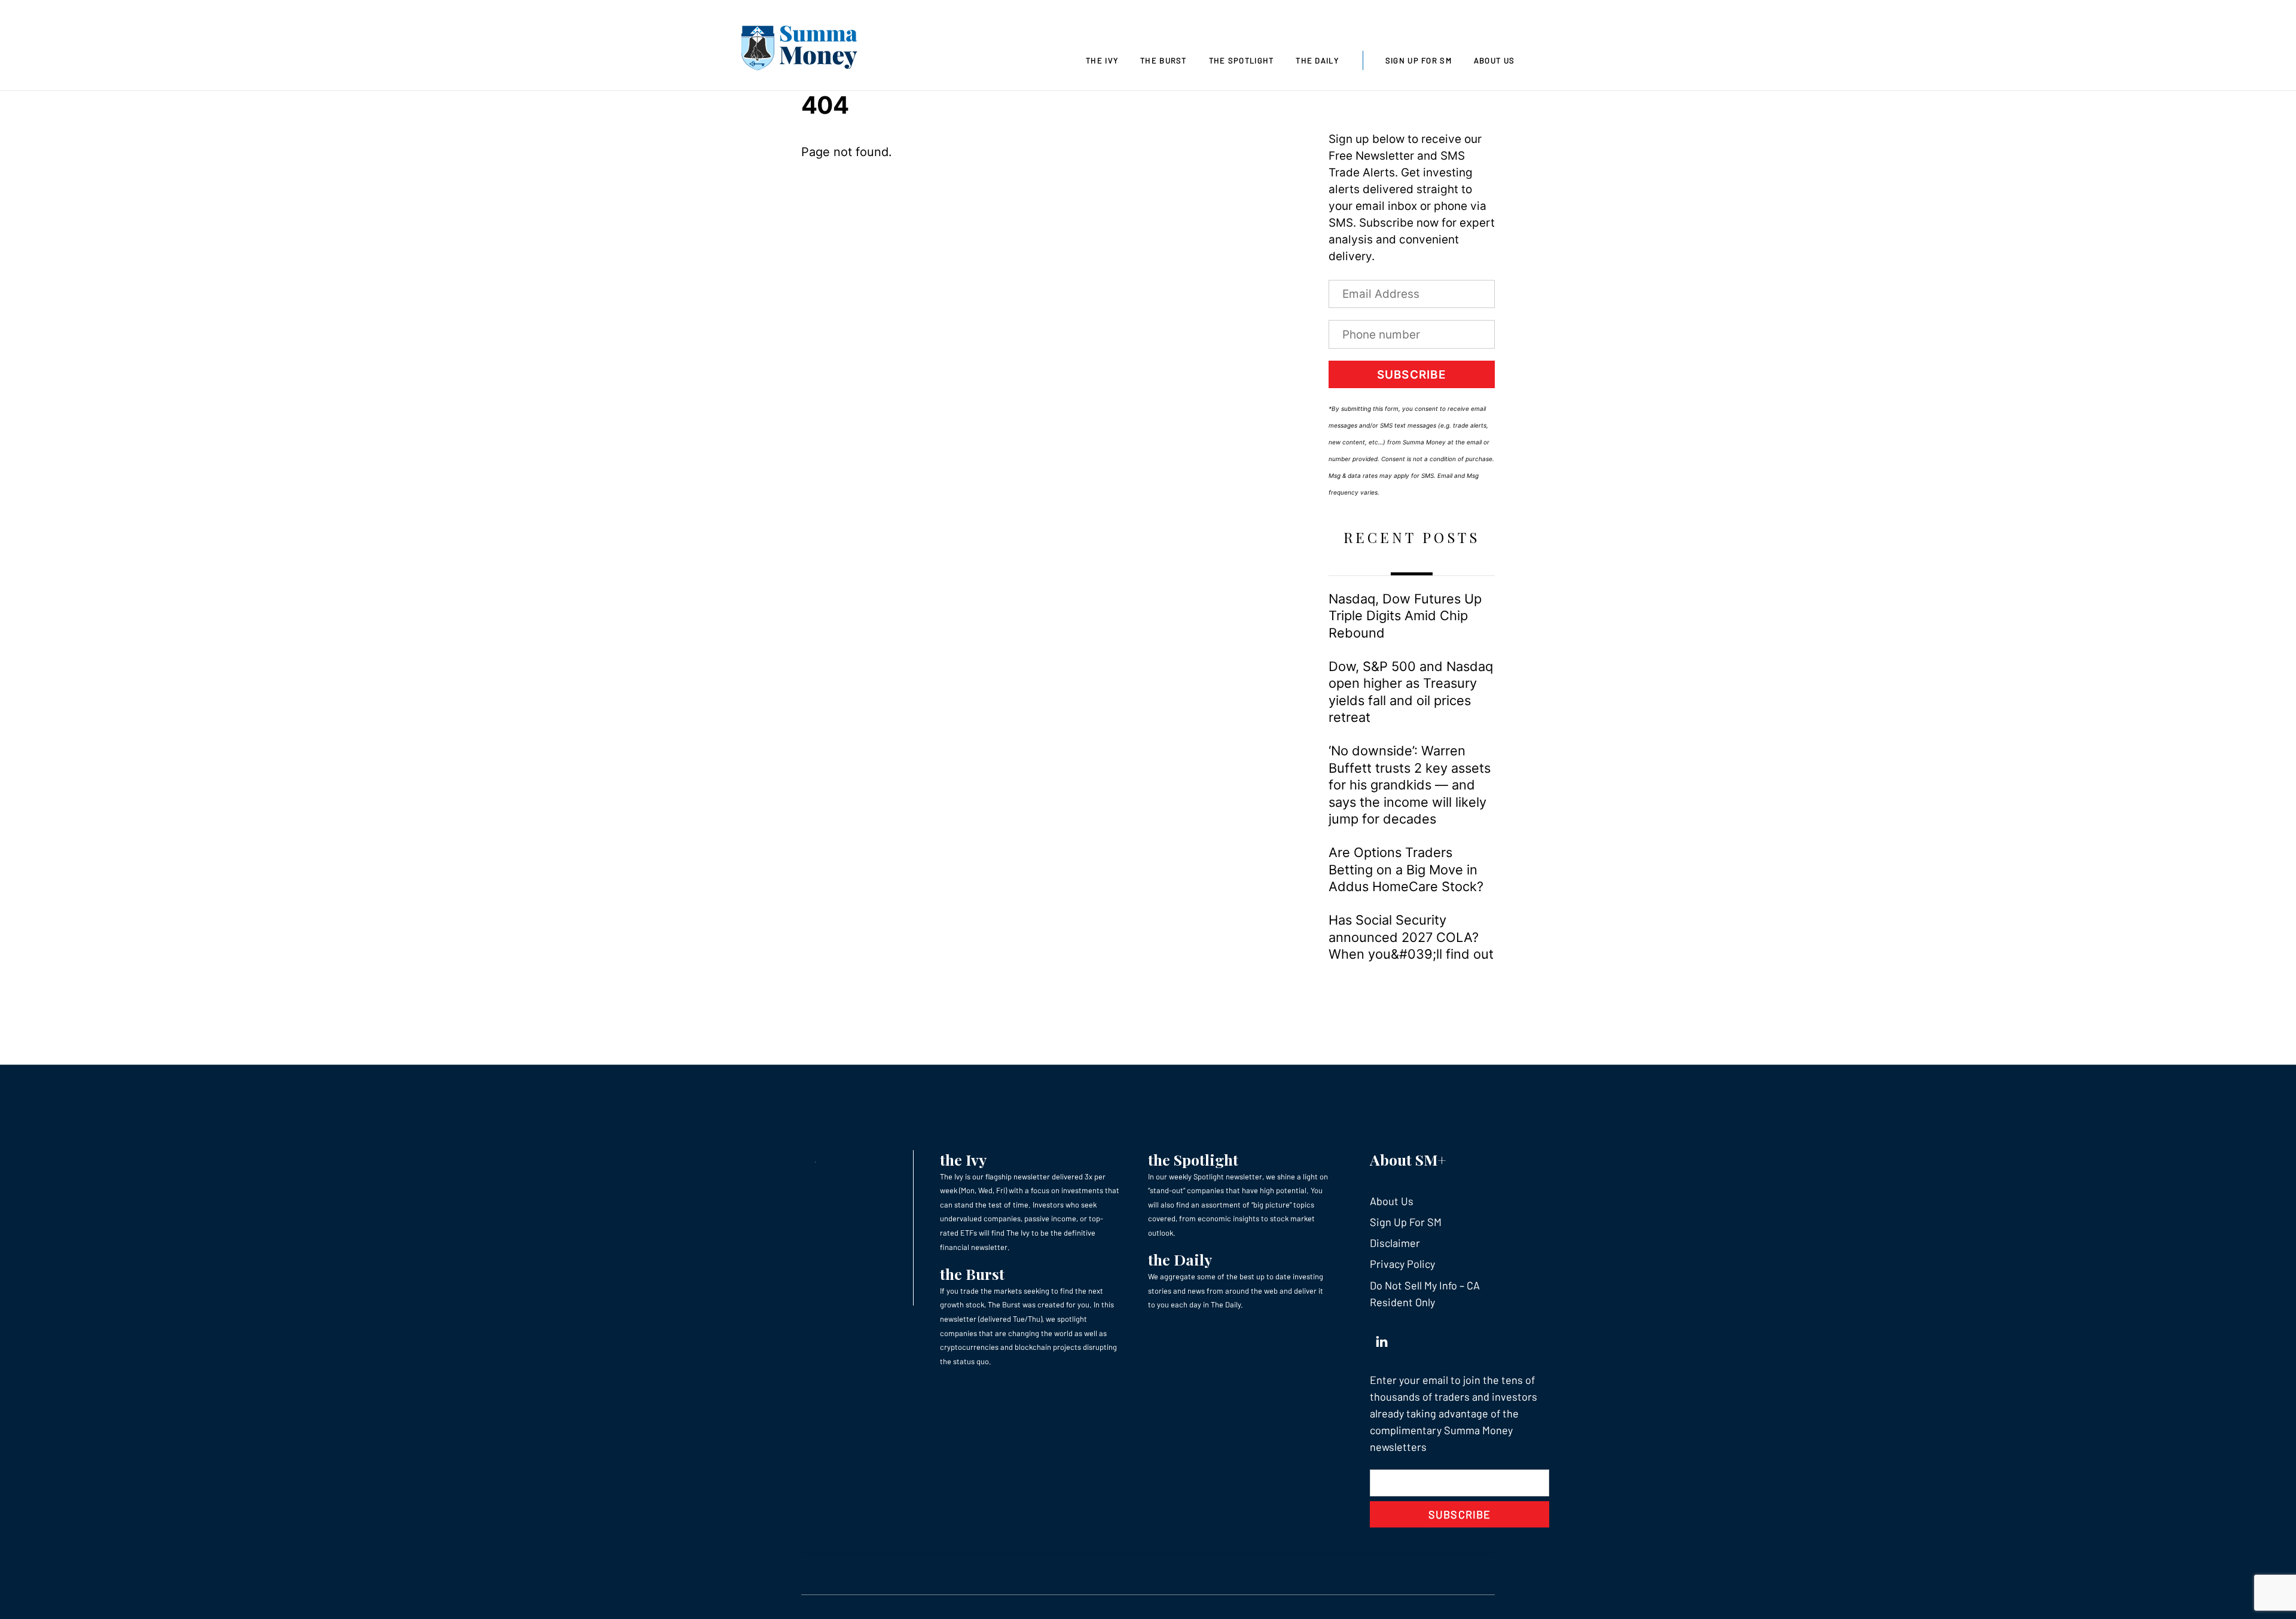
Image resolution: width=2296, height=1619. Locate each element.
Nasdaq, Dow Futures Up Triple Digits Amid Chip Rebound (1405, 616)
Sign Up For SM (1419, 60)
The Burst (1164, 60)
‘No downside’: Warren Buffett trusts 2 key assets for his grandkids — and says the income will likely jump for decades (1410, 785)
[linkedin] (1382, 1339)
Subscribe (1412, 375)
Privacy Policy (1402, 1264)
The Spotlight (1242, 60)
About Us (1494, 60)
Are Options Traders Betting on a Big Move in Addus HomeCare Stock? (1406, 869)
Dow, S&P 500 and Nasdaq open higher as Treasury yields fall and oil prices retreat (1411, 692)
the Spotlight (1193, 1159)
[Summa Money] (799, 50)
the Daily (1180, 1259)
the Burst (972, 1274)
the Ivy (963, 1159)
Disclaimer (1395, 1243)
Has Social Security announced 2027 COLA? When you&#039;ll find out (1411, 937)
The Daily (1317, 60)
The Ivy (1102, 60)
